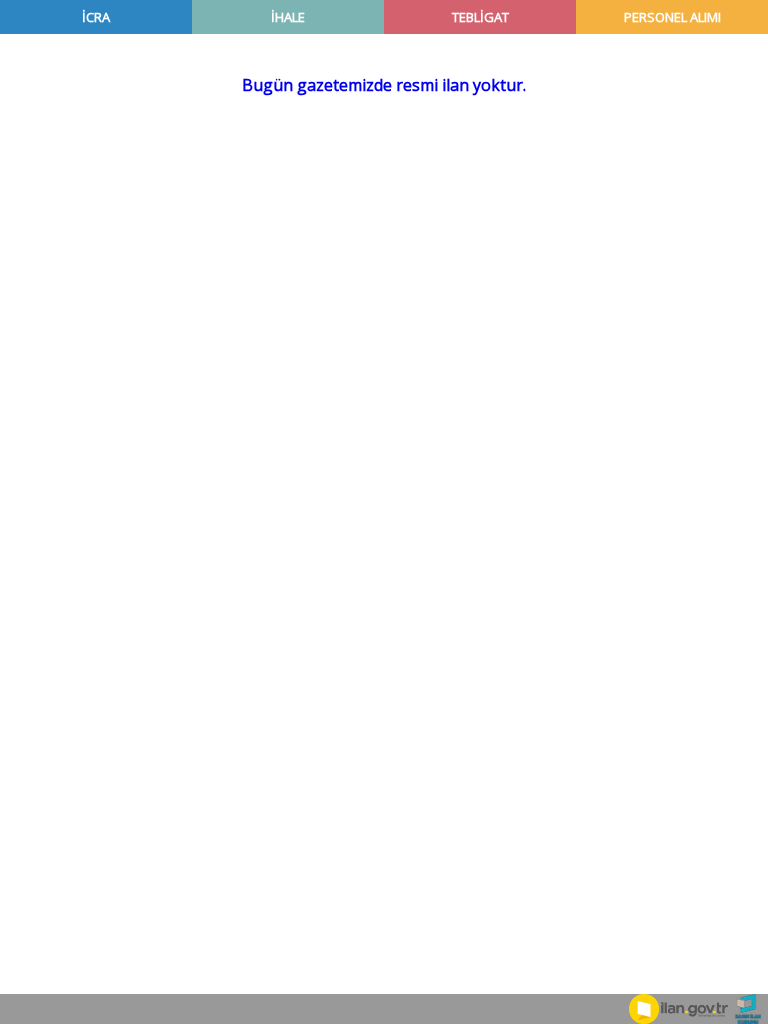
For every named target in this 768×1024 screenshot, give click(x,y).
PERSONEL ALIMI (672, 17)
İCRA (96, 17)
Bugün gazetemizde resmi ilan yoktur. (384, 85)
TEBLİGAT (480, 17)
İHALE (288, 17)
